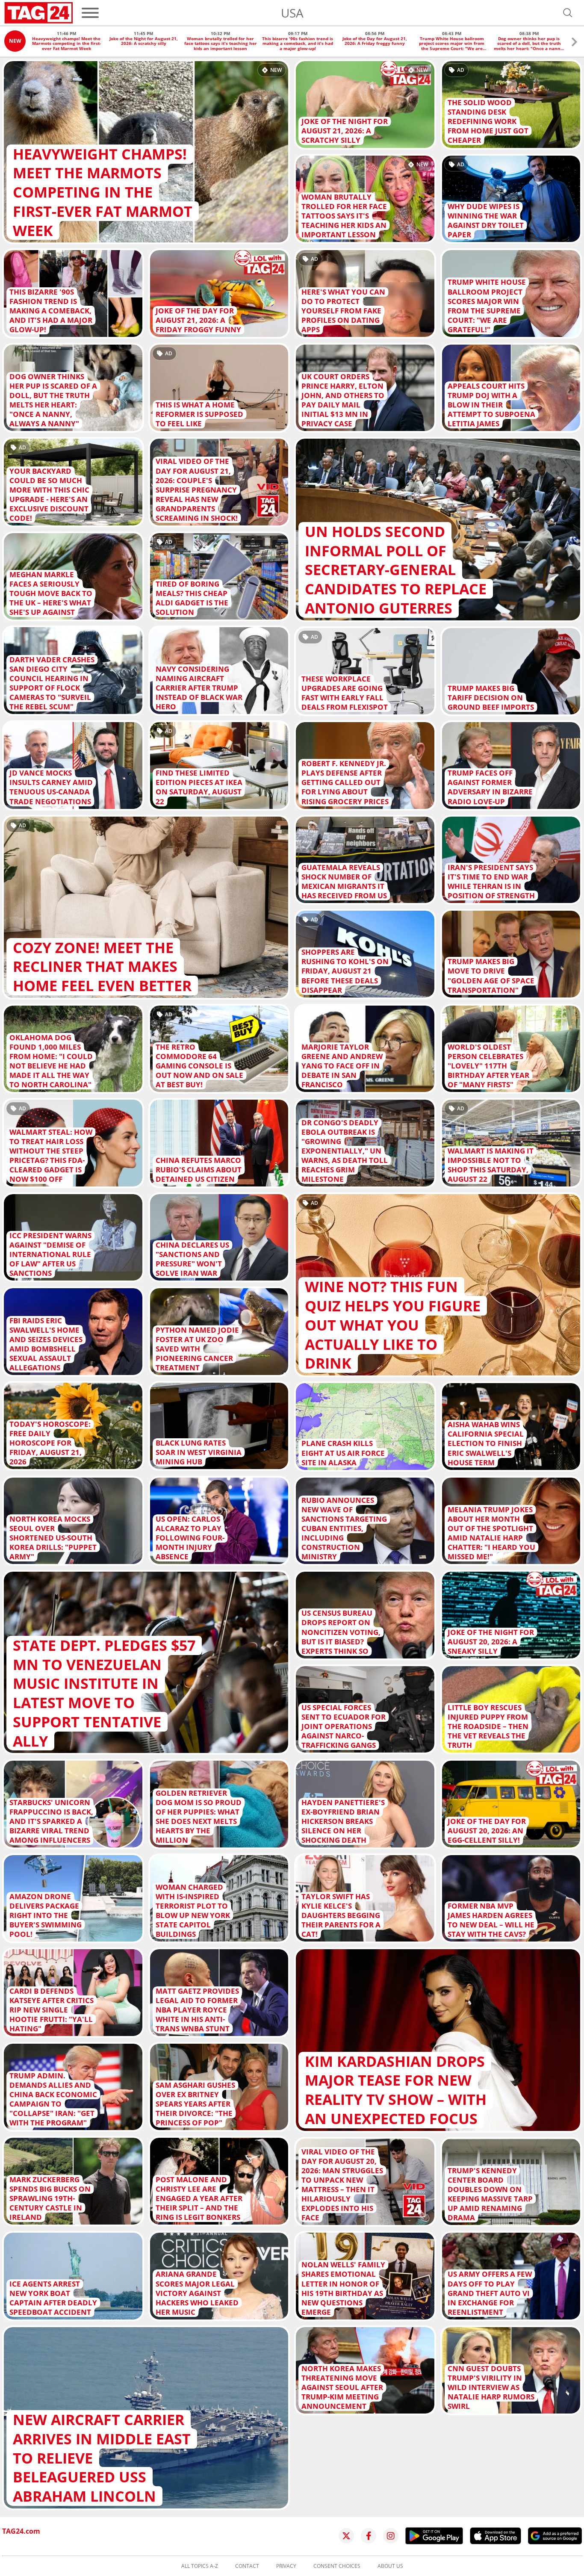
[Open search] (568, 13)
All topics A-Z (200, 2566)
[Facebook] (369, 2536)
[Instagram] (391, 2536)
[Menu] (90, 13)
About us (390, 2566)
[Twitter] (346, 2536)
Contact (247, 2566)
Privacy (286, 2566)
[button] (574, 43)
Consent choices (337, 2566)
